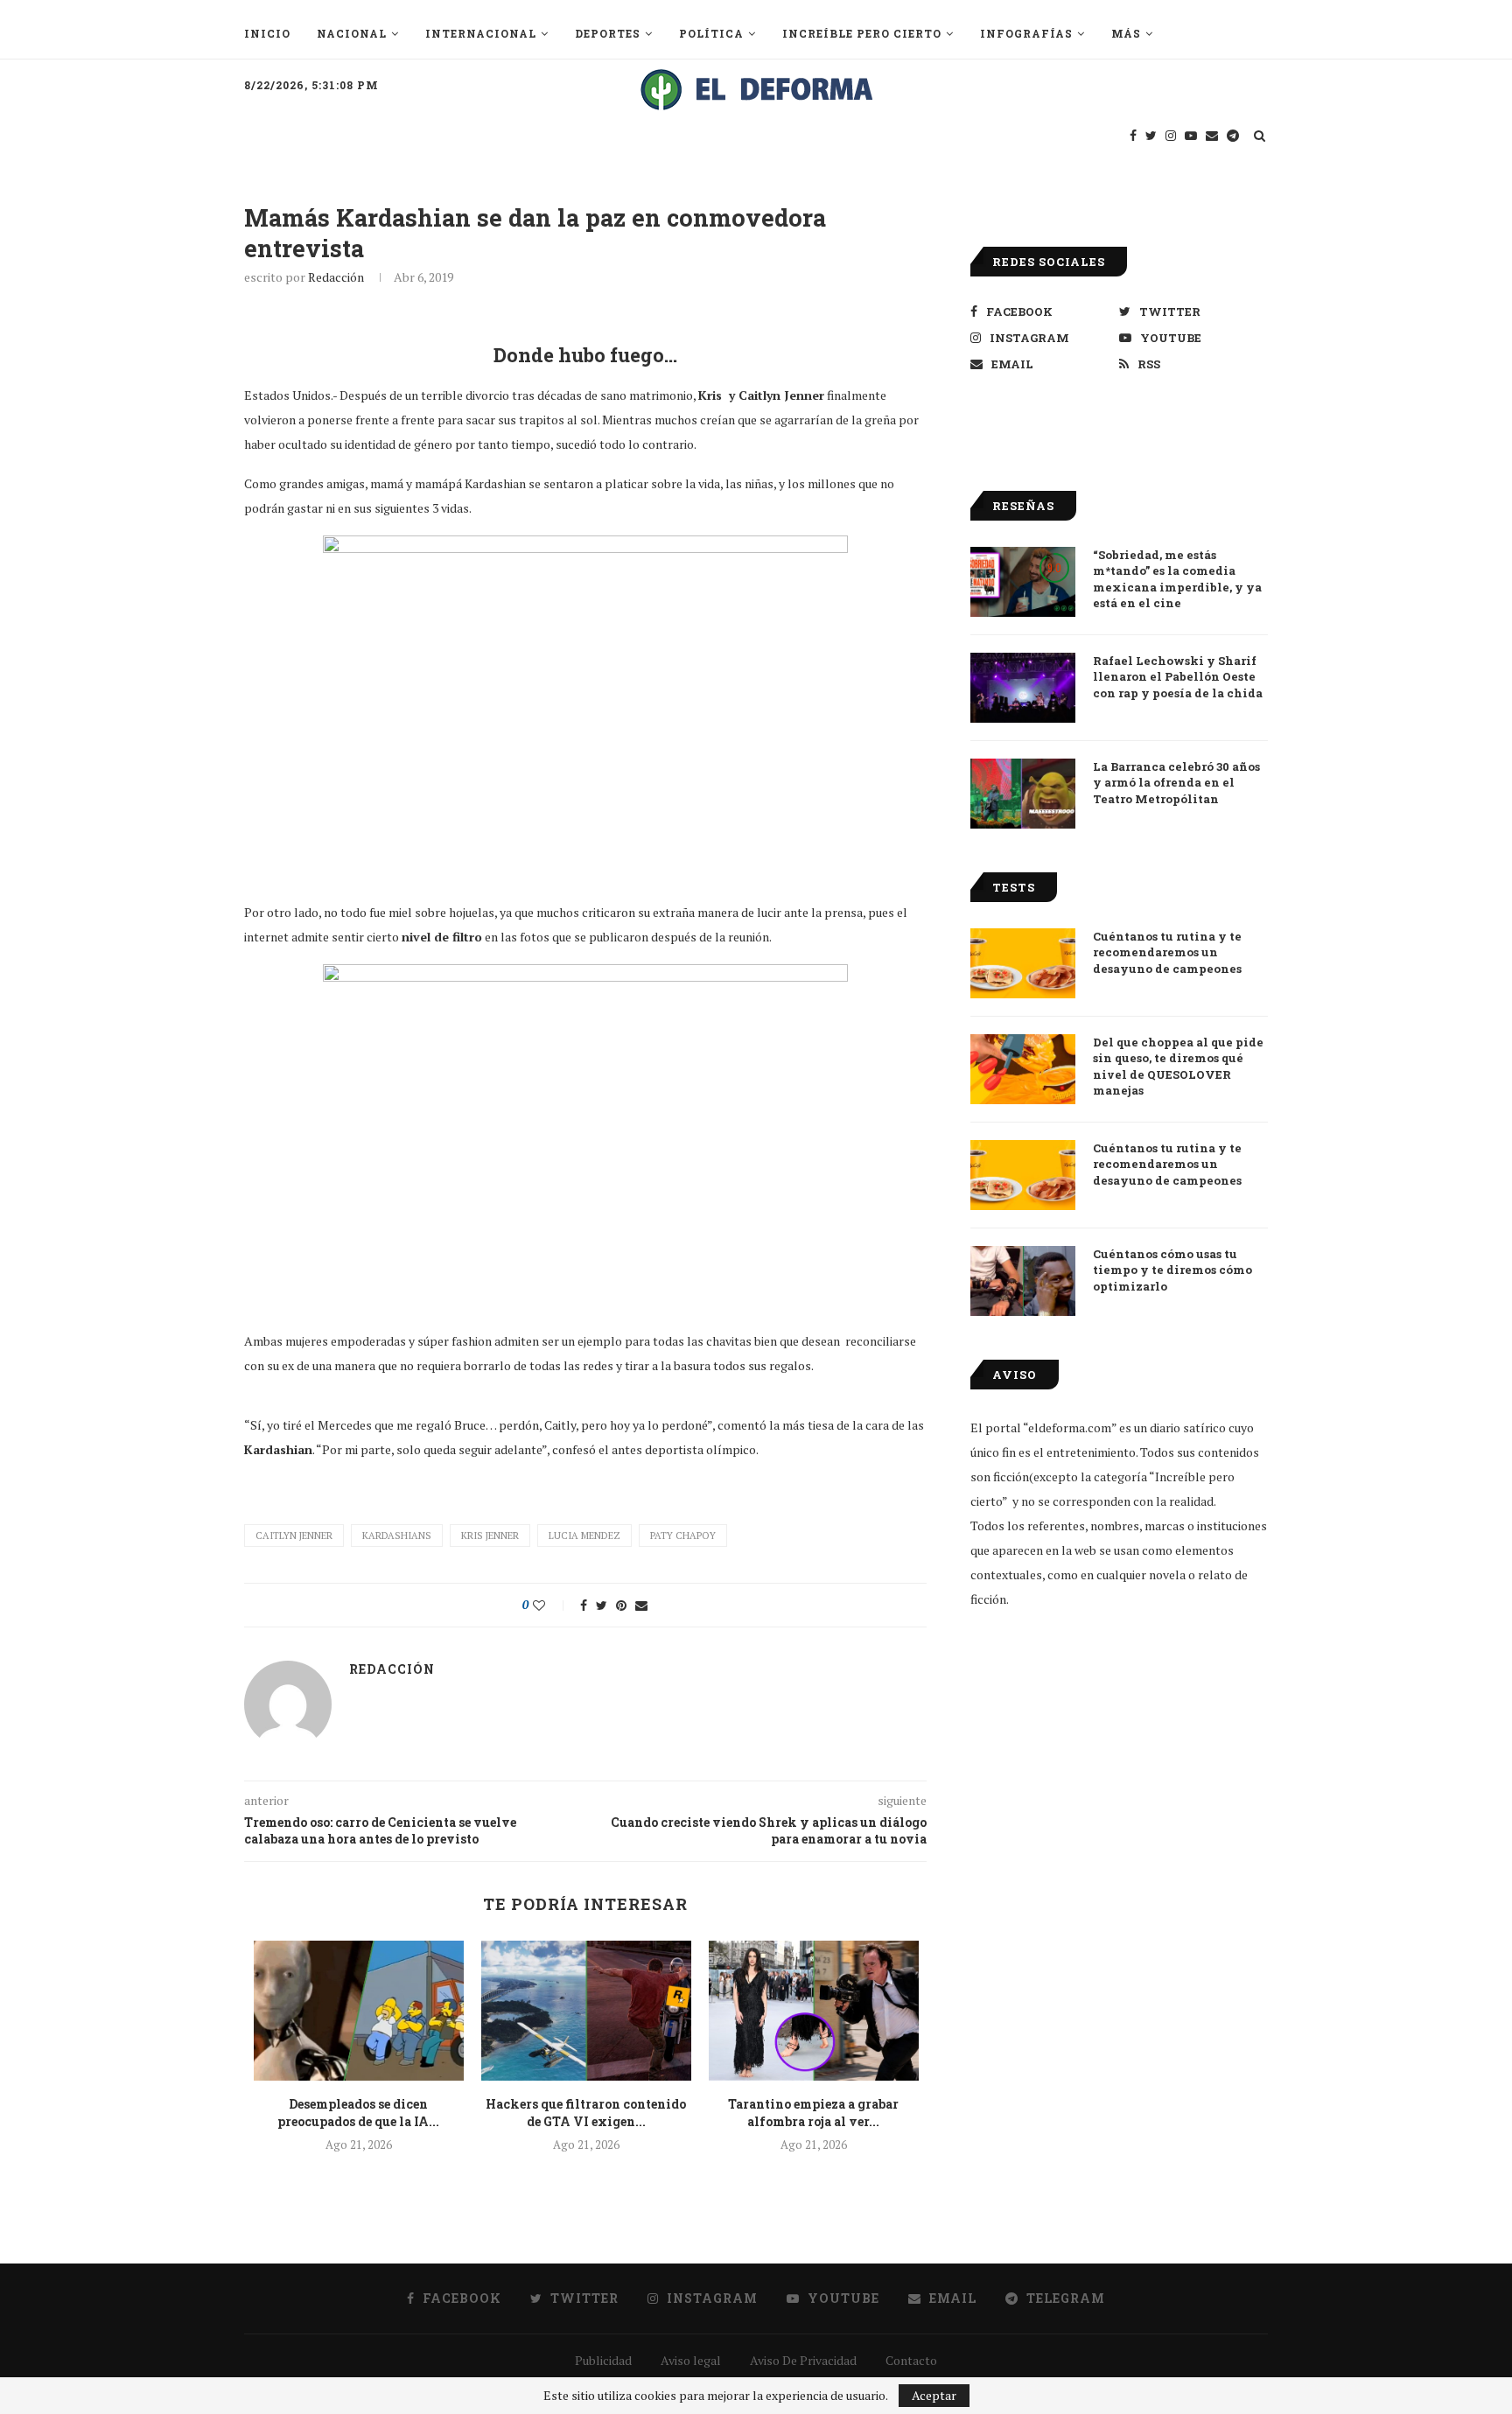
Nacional (352, 33)
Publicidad (603, 2360)
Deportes (608, 33)
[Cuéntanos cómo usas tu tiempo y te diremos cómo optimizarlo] (1023, 1281)
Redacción (336, 277)
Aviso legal (691, 2360)
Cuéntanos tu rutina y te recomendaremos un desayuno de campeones (1167, 952)
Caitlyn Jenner (294, 1536)
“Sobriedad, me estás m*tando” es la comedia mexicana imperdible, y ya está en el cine (1177, 579)
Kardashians (397, 1536)
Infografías (1026, 33)
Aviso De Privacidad (803, 2360)
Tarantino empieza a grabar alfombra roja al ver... (813, 2113)
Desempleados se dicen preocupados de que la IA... (358, 2113)
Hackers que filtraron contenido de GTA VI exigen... (586, 2113)
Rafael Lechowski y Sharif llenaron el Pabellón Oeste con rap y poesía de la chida (1178, 676)
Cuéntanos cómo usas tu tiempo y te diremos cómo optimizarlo (1172, 1270)
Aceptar (934, 2395)
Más (1126, 33)
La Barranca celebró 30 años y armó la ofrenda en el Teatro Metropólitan (1176, 782)
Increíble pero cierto (862, 33)
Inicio (267, 33)
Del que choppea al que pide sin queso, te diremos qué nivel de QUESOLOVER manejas (1178, 1066)
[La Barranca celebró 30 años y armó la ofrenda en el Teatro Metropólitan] (1023, 794)
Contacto (911, 2360)
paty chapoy (683, 1536)
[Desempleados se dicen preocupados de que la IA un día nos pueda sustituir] (359, 2011)
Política (711, 33)
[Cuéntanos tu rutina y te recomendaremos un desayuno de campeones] (1023, 963)
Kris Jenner (490, 1536)
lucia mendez (584, 1536)
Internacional (481, 33)
